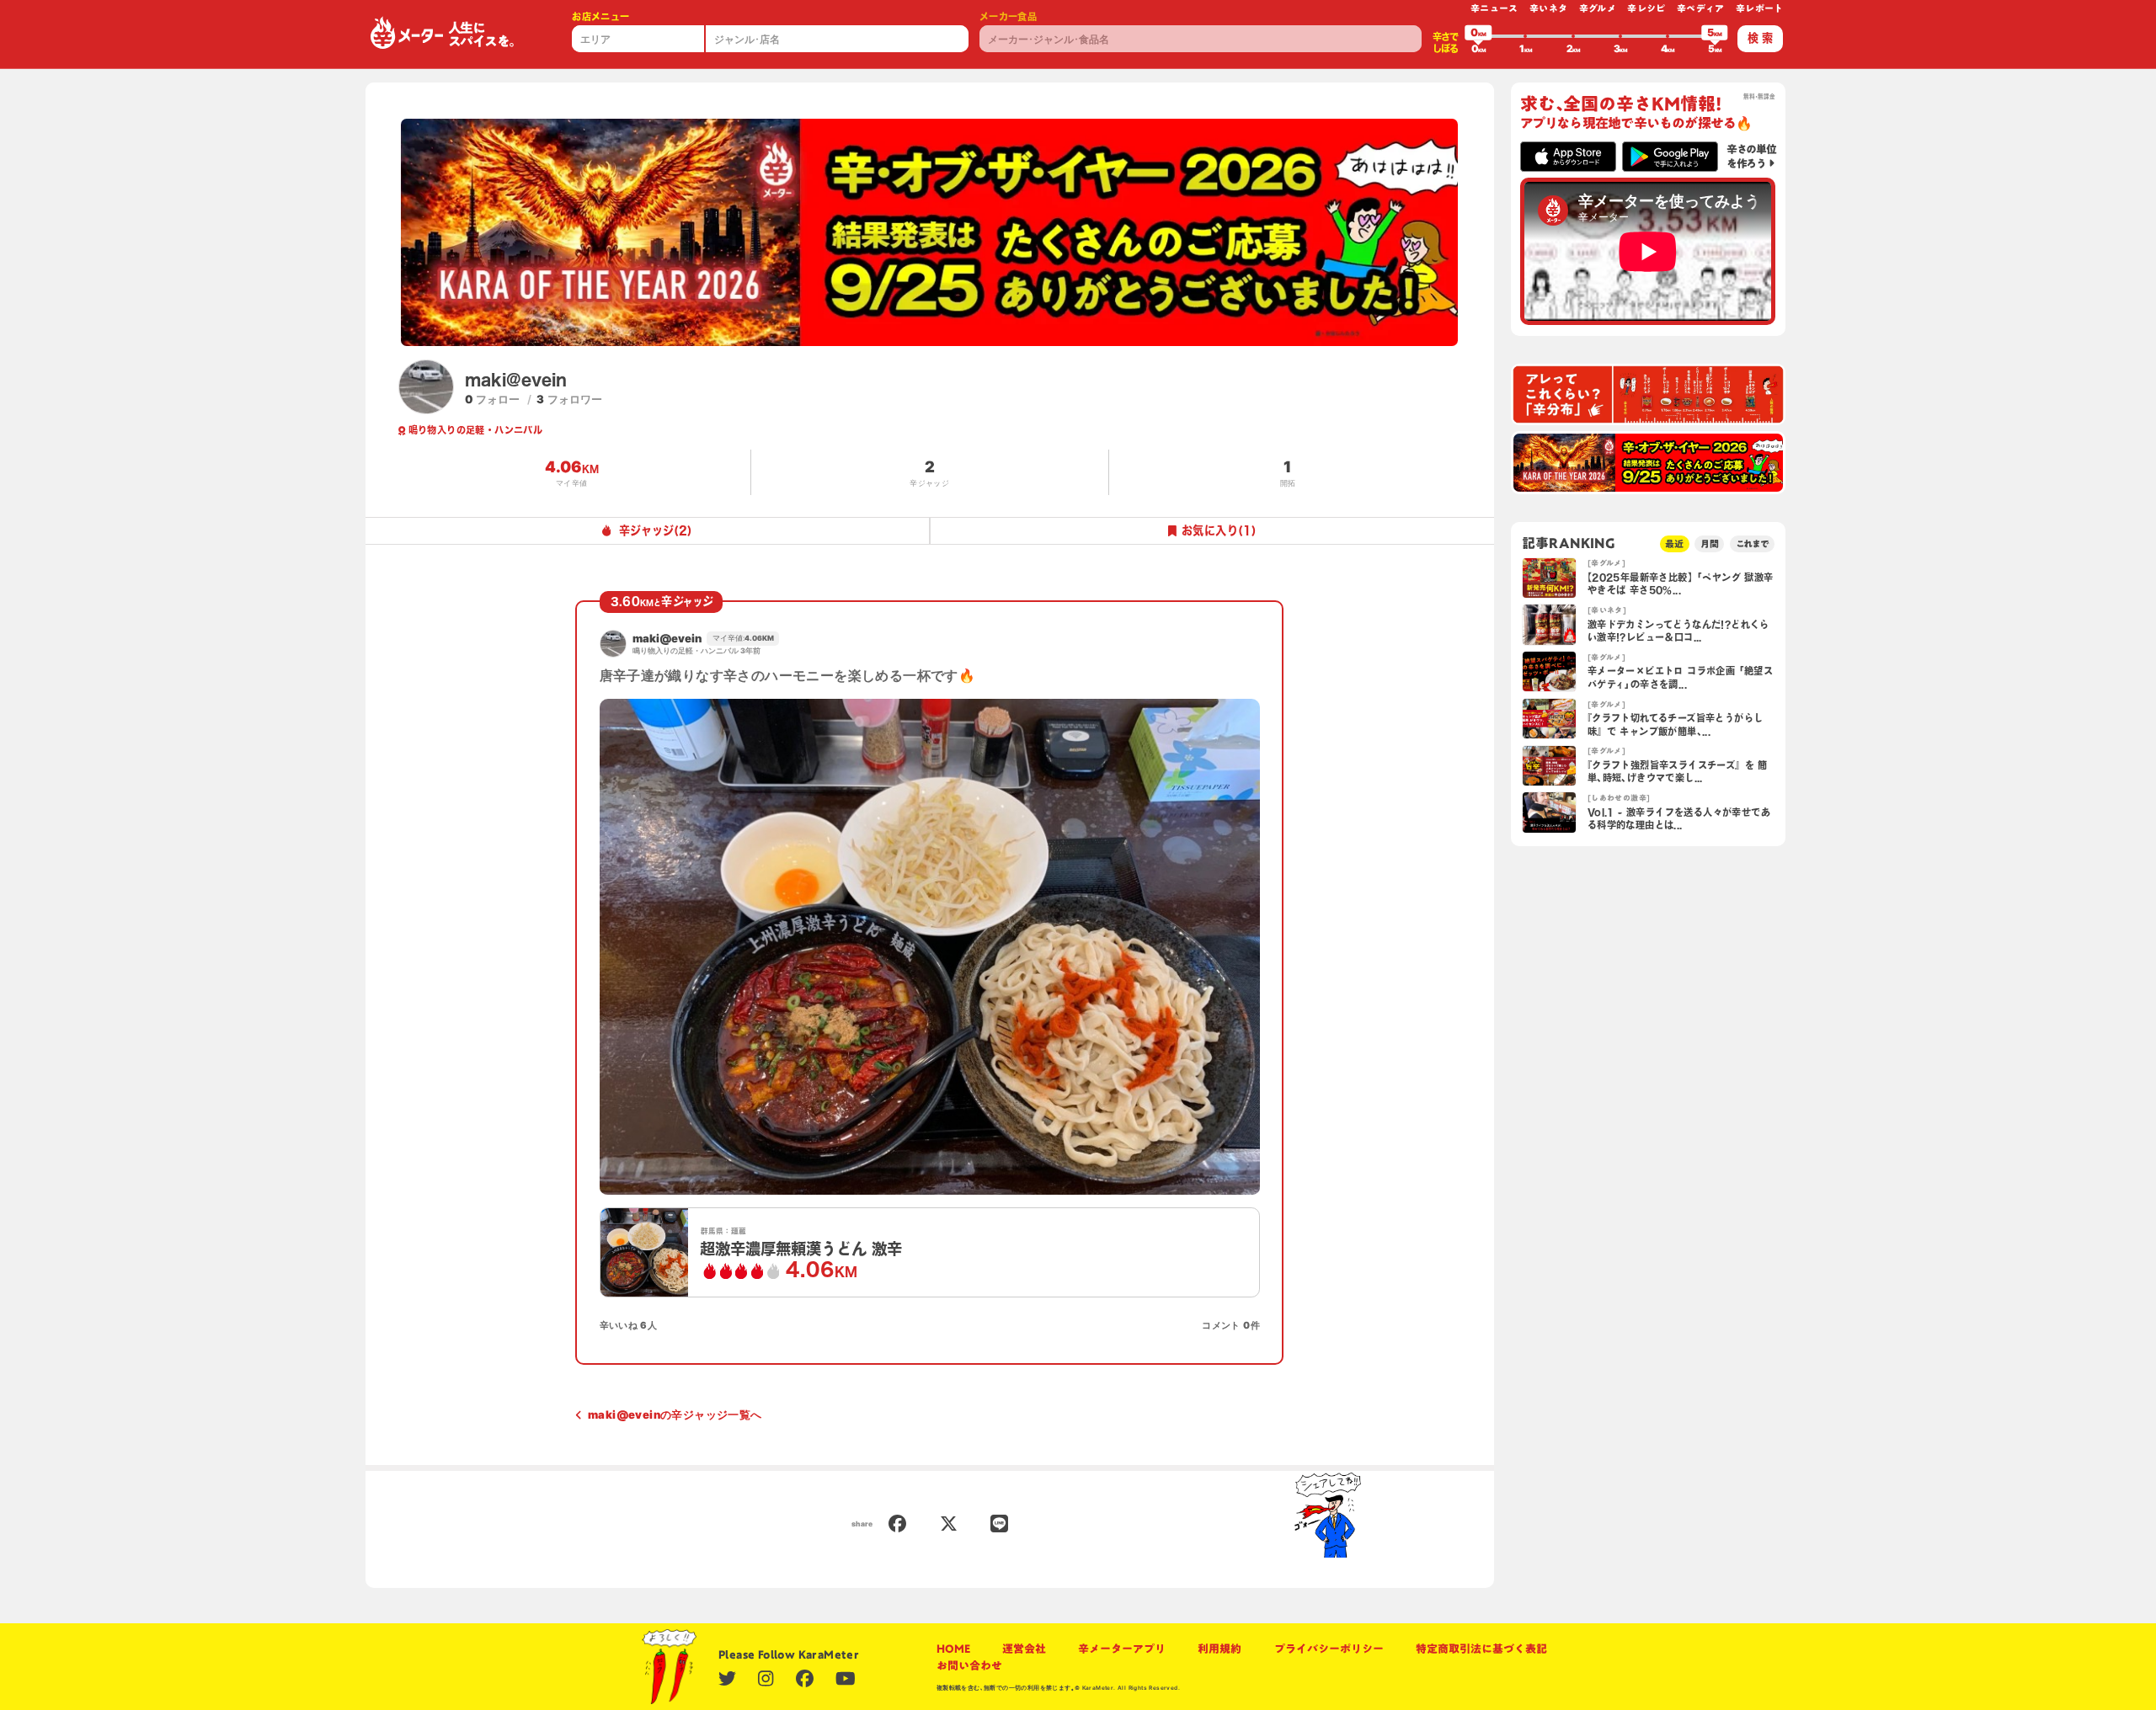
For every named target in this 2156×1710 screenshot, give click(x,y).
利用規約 (1219, 1649)
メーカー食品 (1008, 16)
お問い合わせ (969, 1665)
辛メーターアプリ (1122, 1649)
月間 (1710, 543)
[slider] (1478, 36)
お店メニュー (600, 16)
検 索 (1760, 38)
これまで (1753, 543)
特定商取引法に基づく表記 (1481, 1649)
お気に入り (1219, 530)
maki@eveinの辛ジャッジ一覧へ (675, 1414)
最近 (1674, 543)
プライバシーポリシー (1329, 1649)
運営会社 (1024, 1649)
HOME (953, 1649)
